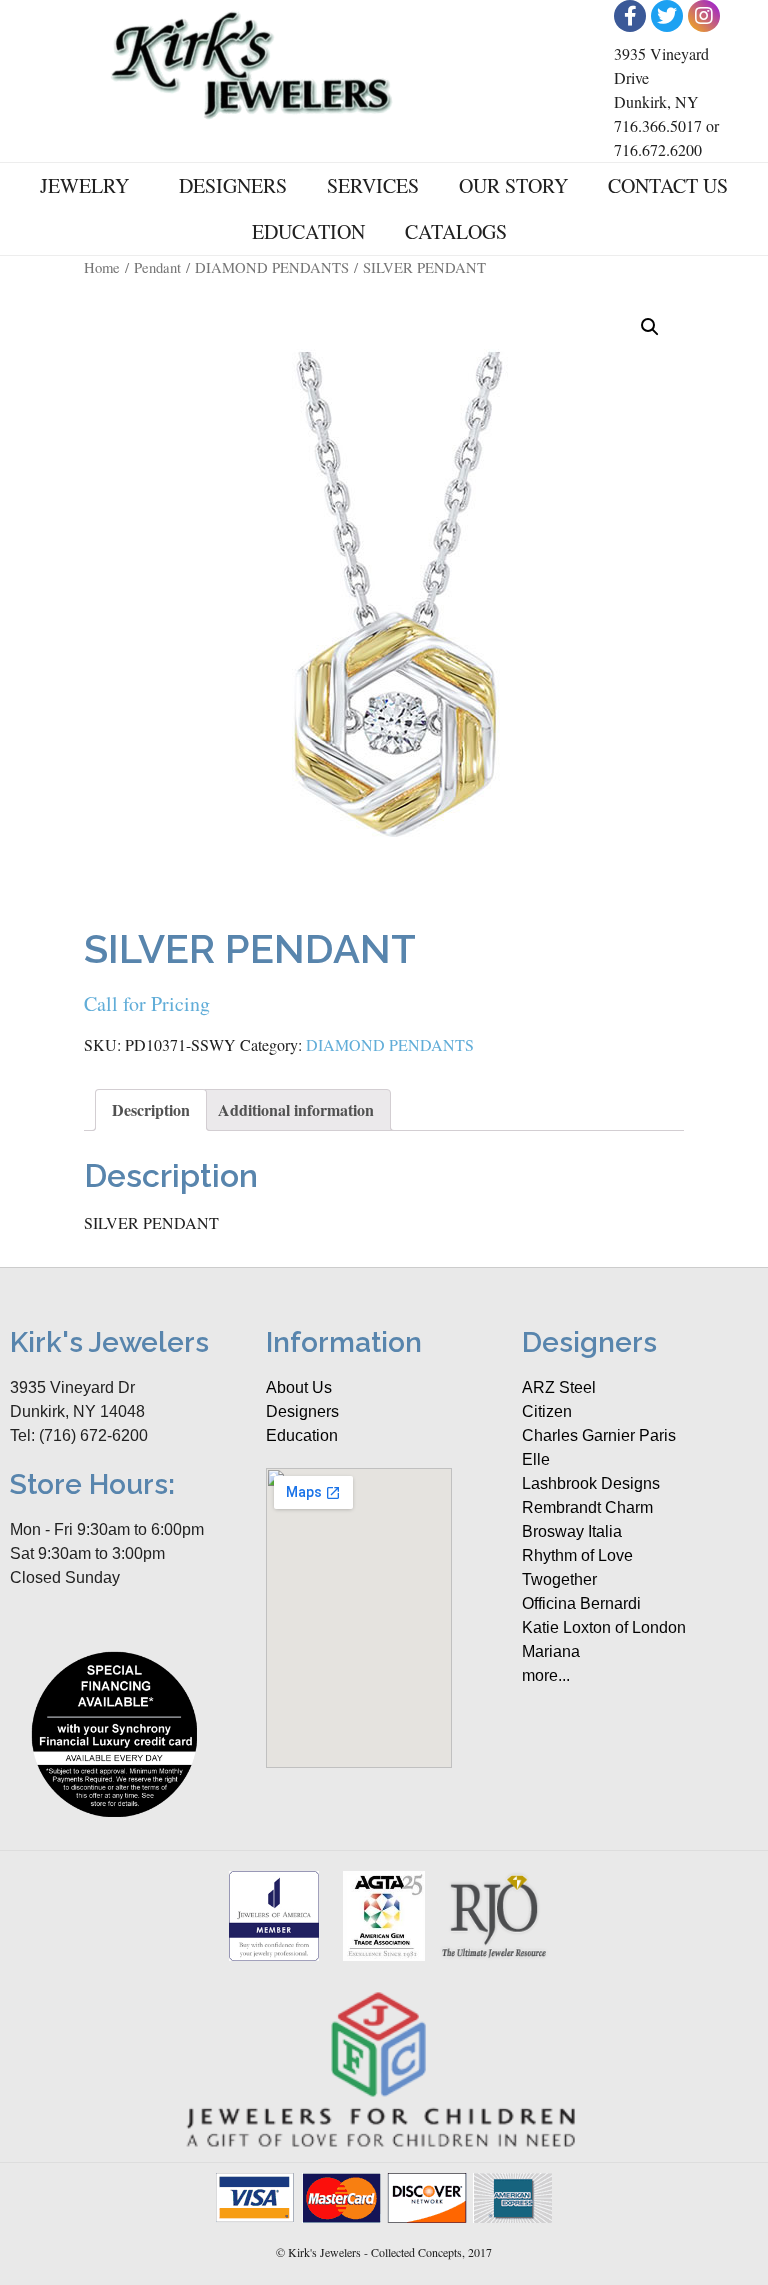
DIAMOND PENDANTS (272, 267)
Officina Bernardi (581, 1603)
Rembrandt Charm (587, 1507)
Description (151, 1109)
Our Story (513, 185)
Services (373, 185)
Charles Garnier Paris (599, 1435)
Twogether (559, 1579)
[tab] (151, 1110)
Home (102, 267)
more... (546, 1675)
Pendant (157, 267)
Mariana (551, 1651)
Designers (233, 185)
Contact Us (668, 185)
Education (308, 231)
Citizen (547, 1411)
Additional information (296, 1109)
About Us (299, 1387)
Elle (536, 1459)
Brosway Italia (572, 1531)
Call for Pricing (147, 1003)
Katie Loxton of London (604, 1627)
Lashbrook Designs (591, 1483)
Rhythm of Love (577, 1555)
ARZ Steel (559, 1387)
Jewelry (84, 185)
